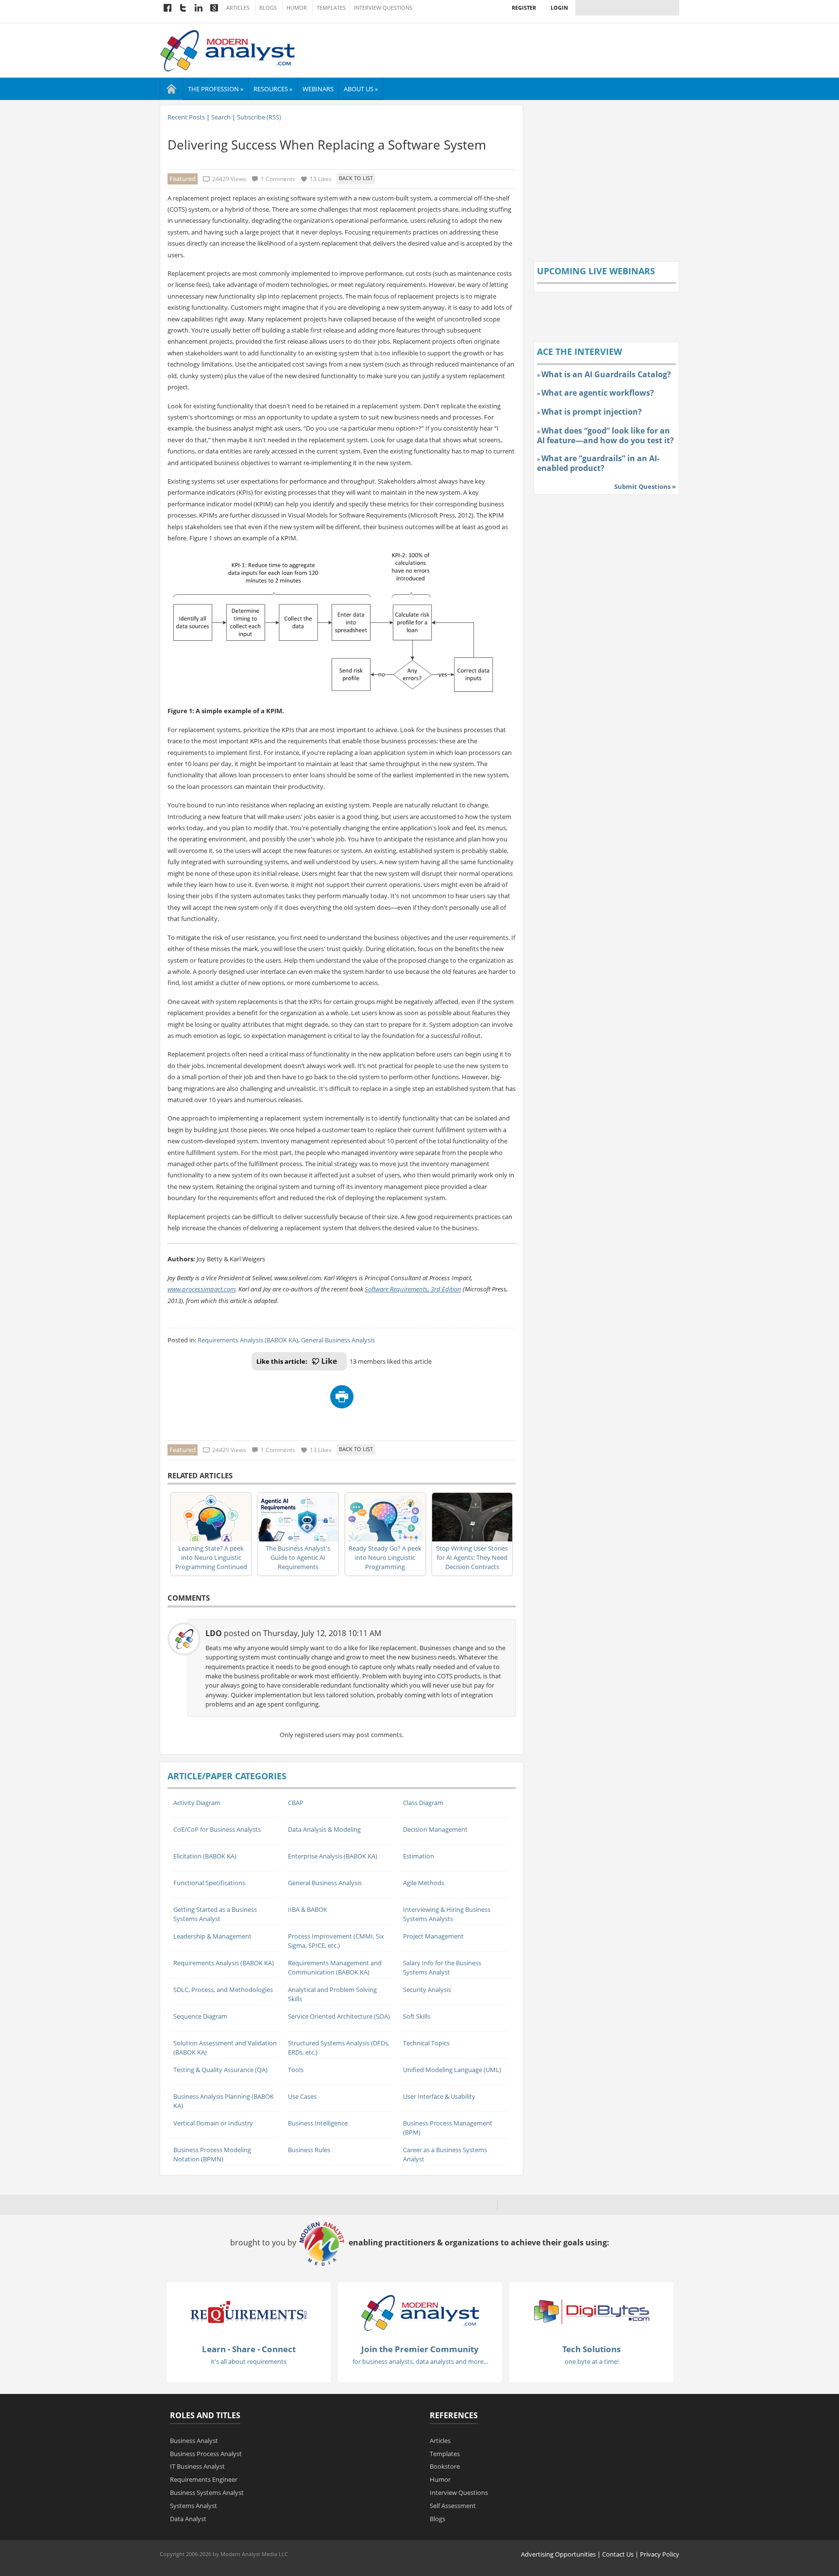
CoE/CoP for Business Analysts (217, 1829)
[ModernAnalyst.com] (420, 2312)
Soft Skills (417, 2016)
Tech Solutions (591, 2349)
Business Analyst (194, 2441)
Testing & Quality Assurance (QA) (220, 2070)
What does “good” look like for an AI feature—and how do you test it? (605, 435)
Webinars (318, 89)
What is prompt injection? (592, 412)
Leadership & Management (212, 1936)
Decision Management (435, 1829)
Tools (296, 2070)
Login (559, 8)
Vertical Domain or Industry (213, 2123)
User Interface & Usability (439, 2096)
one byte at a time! (592, 2361)
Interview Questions (383, 8)
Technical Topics (426, 2043)
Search (221, 117)
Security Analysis (427, 1990)
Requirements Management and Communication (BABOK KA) (335, 1967)
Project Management (433, 1936)
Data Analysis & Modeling (324, 1829)
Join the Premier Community (420, 2349)
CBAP (296, 1803)
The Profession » (216, 89)
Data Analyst (188, 2519)
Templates (331, 8)
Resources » (273, 89)
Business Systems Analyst (207, 2492)
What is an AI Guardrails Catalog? (606, 374)
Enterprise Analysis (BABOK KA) (333, 1856)
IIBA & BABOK (308, 1909)
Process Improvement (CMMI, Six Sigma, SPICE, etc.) (336, 1941)
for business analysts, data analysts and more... (420, 2361)
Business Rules (309, 2150)
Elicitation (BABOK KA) (205, 1856)
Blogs (268, 8)
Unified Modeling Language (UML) (452, 2070)
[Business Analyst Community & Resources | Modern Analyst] (228, 50)
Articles (238, 8)
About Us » (361, 89)
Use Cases (302, 2096)
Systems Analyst (193, 2506)
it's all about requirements (249, 2361)
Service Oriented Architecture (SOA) (339, 2016)
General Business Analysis (338, 1340)
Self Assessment (453, 2506)
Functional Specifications (209, 1883)
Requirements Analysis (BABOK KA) (248, 1340)
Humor (297, 8)
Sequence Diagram (200, 2016)
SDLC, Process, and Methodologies (223, 1990)
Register (524, 8)
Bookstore (445, 2466)
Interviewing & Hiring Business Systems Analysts (447, 1914)
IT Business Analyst (197, 2466)
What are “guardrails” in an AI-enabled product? (598, 463)
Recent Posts (186, 117)
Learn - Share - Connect (249, 2349)
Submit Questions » (645, 486)
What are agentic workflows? (598, 393)
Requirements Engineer (204, 2479)
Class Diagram (423, 1803)
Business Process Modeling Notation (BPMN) (212, 2154)
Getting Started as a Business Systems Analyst (215, 1914)
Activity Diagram (197, 1803)
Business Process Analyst (206, 2454)
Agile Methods (424, 1883)
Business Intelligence (318, 2123)
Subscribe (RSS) (259, 117)
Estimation (419, 1856)
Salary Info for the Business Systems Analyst (442, 1967)
